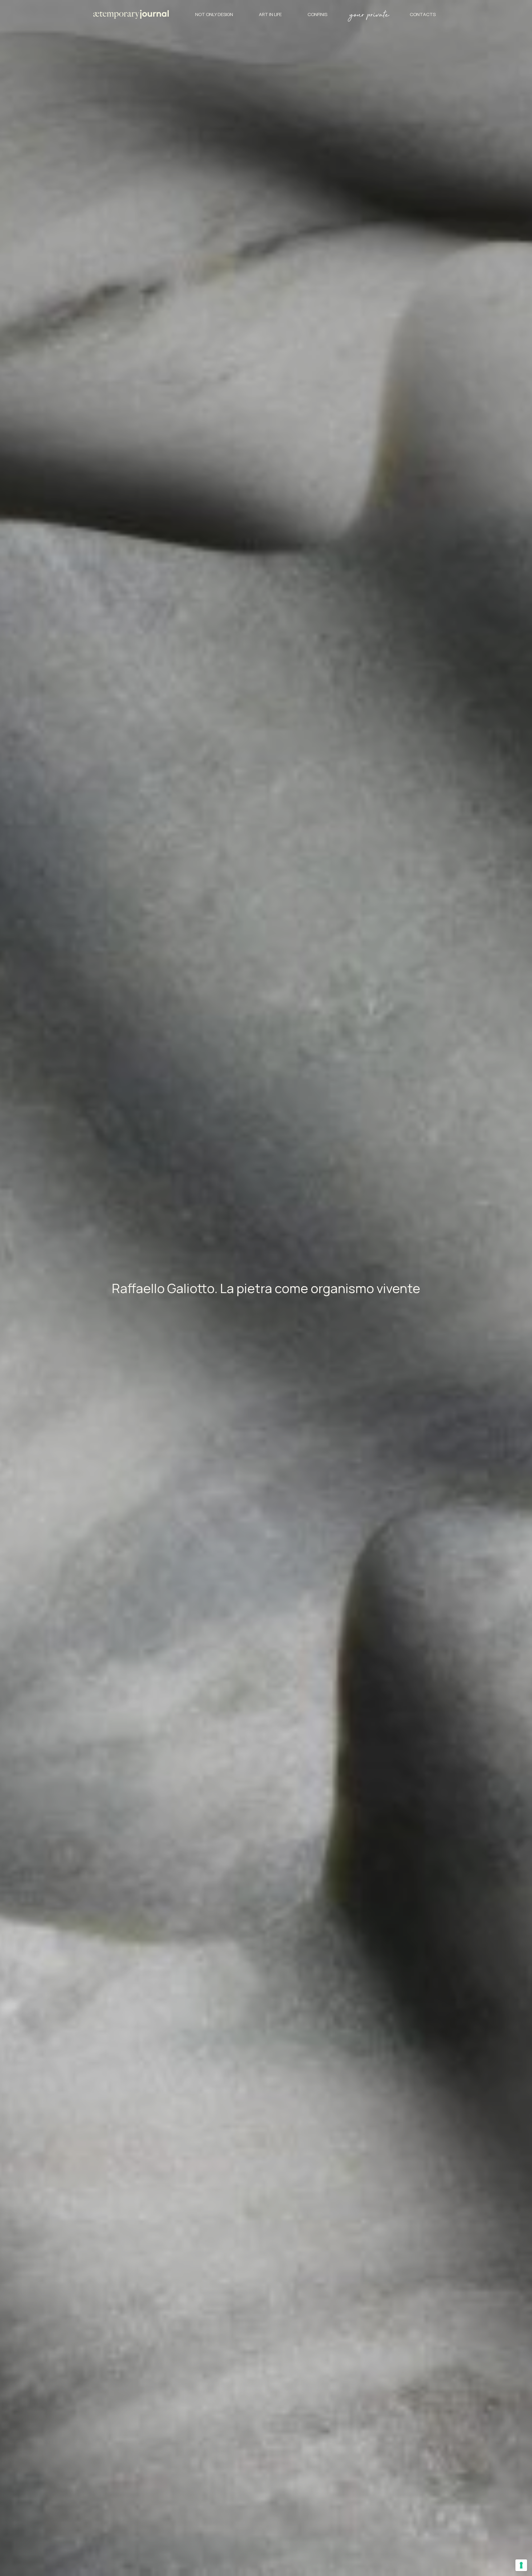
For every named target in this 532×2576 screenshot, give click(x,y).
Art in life (270, 14)
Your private (369, 16)
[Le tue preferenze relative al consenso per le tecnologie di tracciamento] (521, 2565)
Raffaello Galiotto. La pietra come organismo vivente (266, 1288)
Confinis (317, 14)
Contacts (423, 14)
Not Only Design (214, 14)
